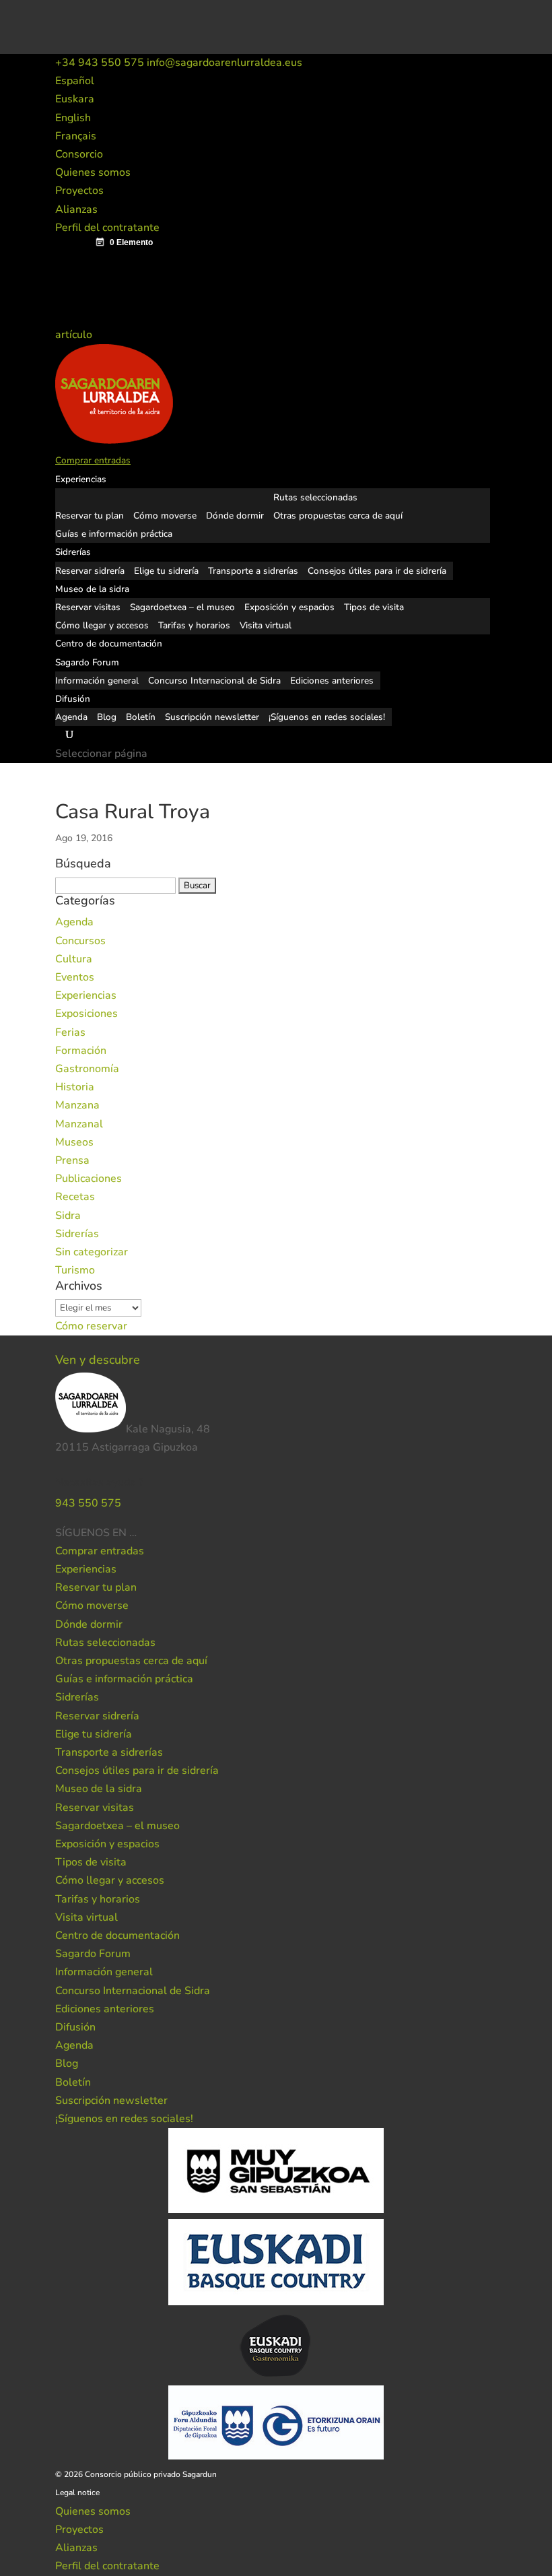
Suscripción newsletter (212, 717)
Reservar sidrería (90, 571)
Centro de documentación (109, 643)
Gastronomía (87, 1069)
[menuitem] (75, 81)
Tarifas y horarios (194, 625)
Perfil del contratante (107, 228)
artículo (75, 335)
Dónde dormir (235, 516)
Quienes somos (93, 172)
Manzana (77, 1105)
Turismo (75, 1270)
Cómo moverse (165, 516)
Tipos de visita (374, 607)
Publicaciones (89, 1179)
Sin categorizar (92, 1252)
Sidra (68, 1216)
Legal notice (77, 2492)
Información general (97, 681)
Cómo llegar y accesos (102, 625)
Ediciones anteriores (332, 681)
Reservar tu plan (90, 516)
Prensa (72, 1160)
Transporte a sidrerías (253, 571)
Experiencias (81, 479)
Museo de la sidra (92, 589)
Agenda (71, 717)
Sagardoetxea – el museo (182, 607)
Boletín (141, 717)
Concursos (80, 941)
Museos (74, 1142)
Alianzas (76, 209)
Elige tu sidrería (166, 571)
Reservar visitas (88, 607)
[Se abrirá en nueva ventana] (138, 1533)
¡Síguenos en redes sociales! (327, 717)
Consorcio (79, 154)
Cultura (74, 959)
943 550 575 (88, 1503)
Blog (107, 717)
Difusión (73, 699)
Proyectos (79, 191)
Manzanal (79, 1124)
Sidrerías (73, 552)
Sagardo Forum (87, 662)
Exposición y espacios (289, 607)
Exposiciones (87, 1014)
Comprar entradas (93, 460)
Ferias (70, 1032)
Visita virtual (266, 625)
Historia (75, 1087)
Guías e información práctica (114, 534)
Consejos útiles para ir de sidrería (377, 571)
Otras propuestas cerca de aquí (338, 516)
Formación (81, 1051)
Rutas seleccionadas (315, 497)
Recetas (75, 1197)
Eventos (75, 977)
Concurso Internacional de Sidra (214, 681)
